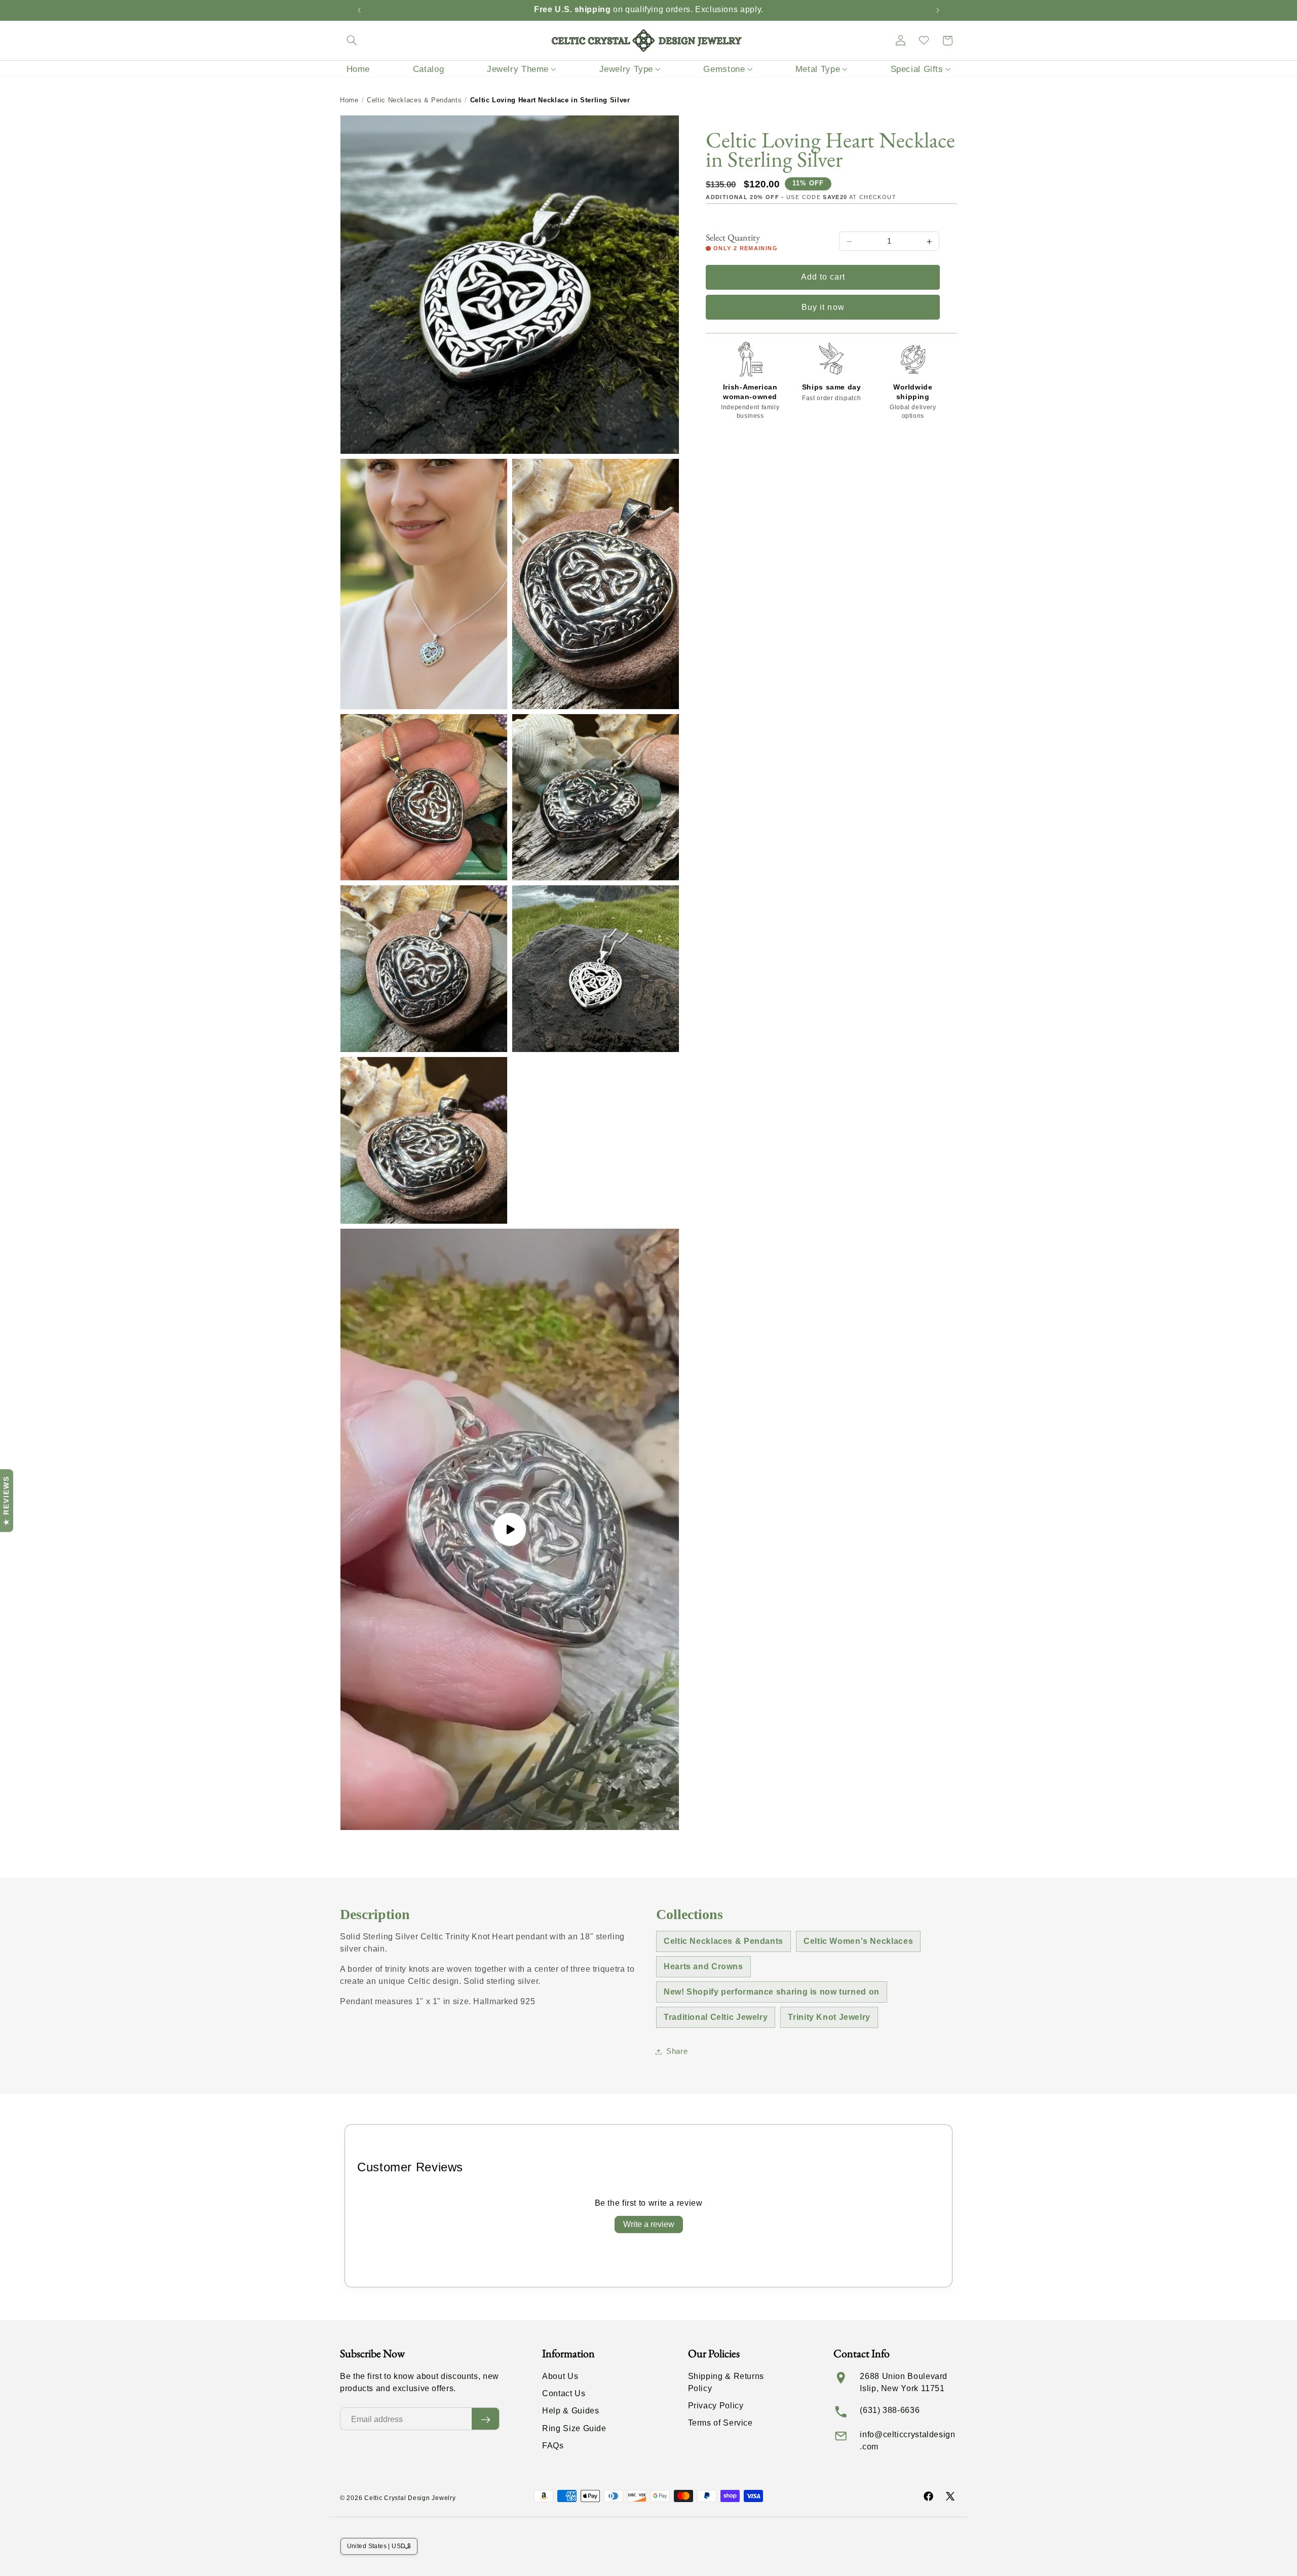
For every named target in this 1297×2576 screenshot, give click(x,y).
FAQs (553, 2446)
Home (349, 100)
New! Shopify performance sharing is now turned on (772, 1992)
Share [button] (677, 2051)
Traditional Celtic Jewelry (716, 2017)
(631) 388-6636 (890, 2410)
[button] (352, 41)
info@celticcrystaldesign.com (907, 2441)
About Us (560, 2376)
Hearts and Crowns (703, 1966)
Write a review (649, 2224)
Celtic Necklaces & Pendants (414, 100)
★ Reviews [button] (6, 1501)
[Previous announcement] (359, 10)
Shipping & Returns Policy (726, 2382)
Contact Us (564, 2394)
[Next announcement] (938, 10)
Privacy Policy (716, 2406)
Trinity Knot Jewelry (829, 2017)
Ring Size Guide (574, 2428)
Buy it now (823, 307)
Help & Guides (570, 2411)
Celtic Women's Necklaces (858, 1941)
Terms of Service (720, 2423)
